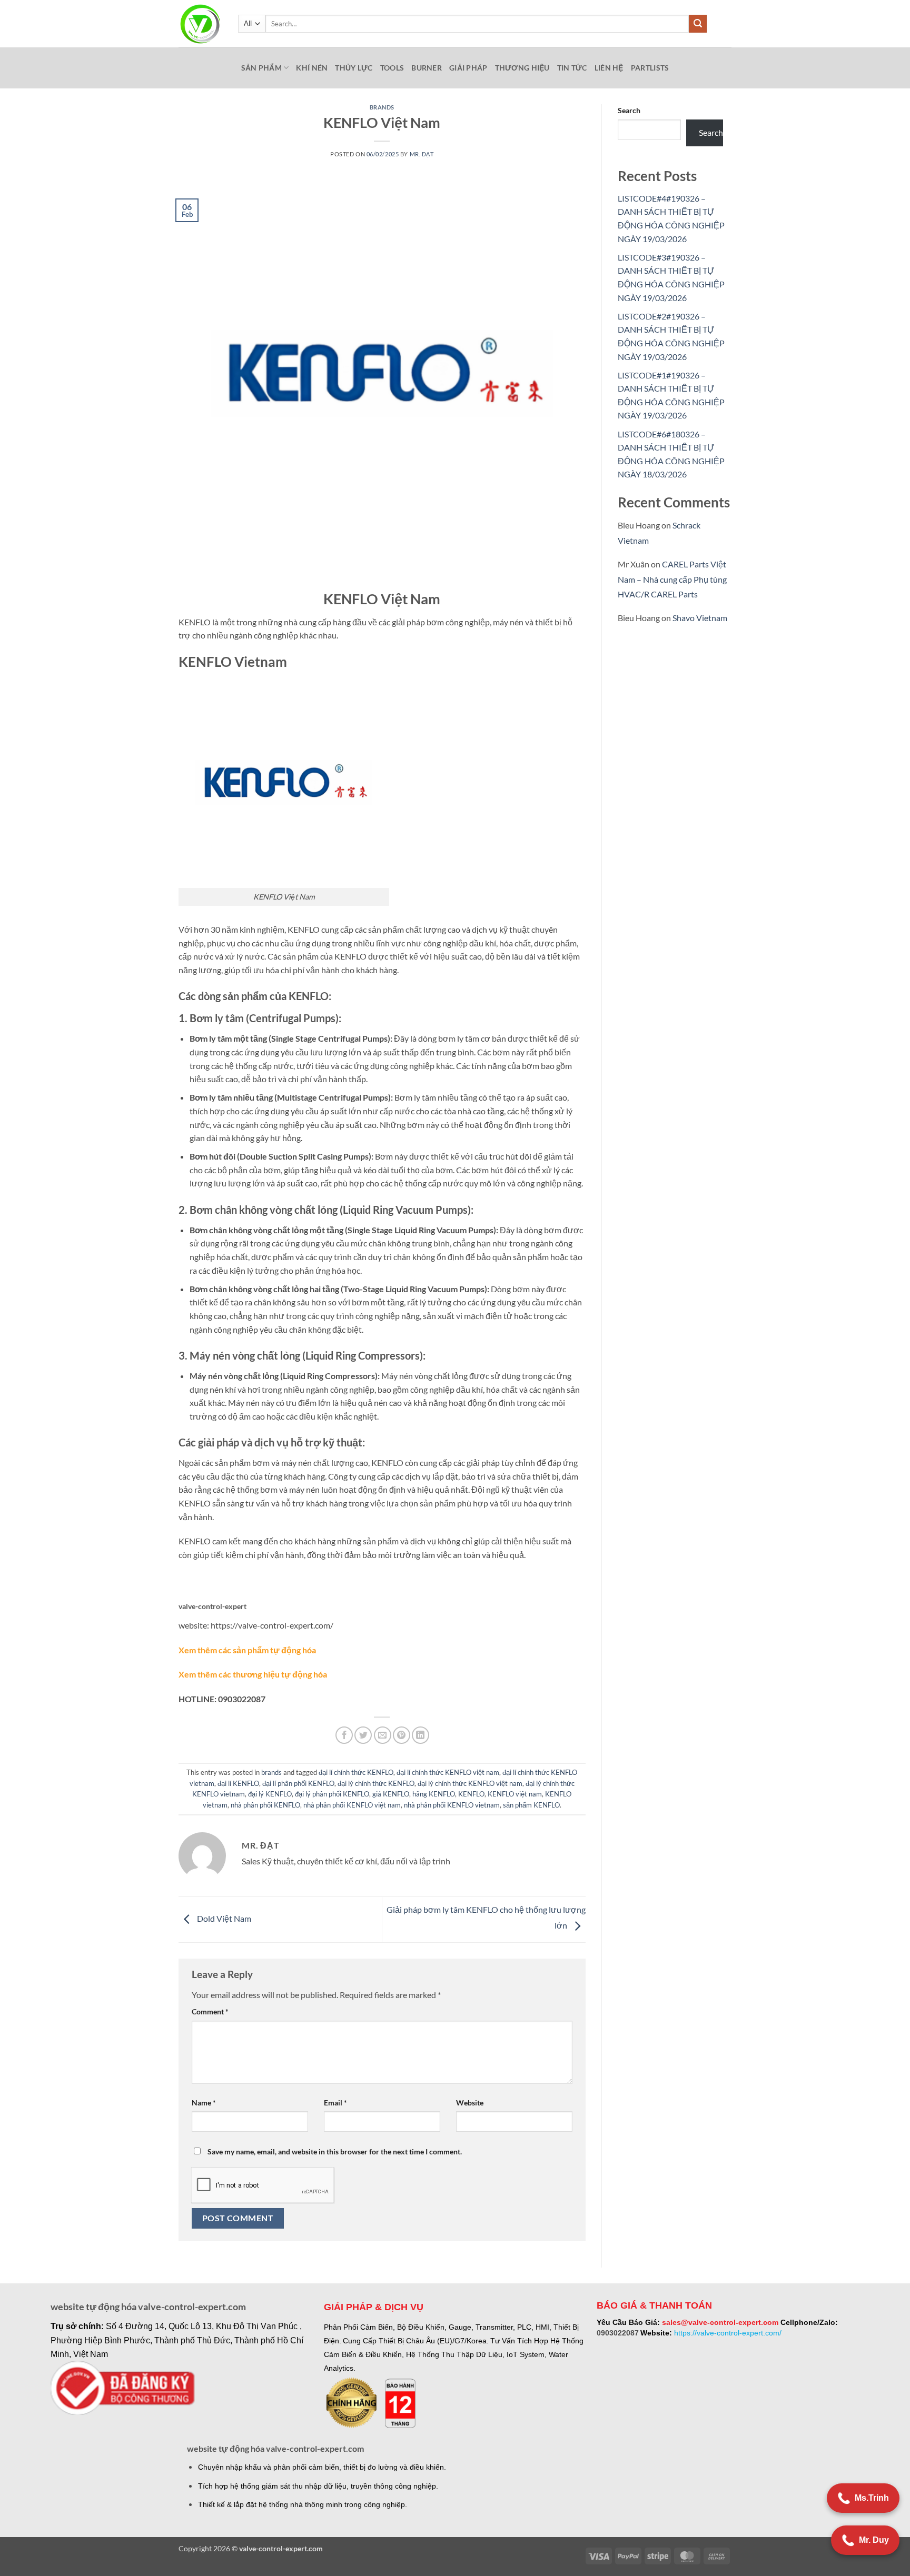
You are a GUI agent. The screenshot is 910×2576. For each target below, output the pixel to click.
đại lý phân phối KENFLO (332, 1794)
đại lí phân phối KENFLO (298, 1783)
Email (335, 2103)
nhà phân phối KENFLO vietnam (452, 1805)
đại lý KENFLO (270, 1794)
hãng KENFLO (434, 1794)
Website (470, 2103)
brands (382, 107)
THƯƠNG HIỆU (522, 68)
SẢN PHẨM (261, 68)
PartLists (650, 68)
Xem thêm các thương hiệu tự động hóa (253, 1674)
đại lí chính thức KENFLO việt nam (448, 1772)
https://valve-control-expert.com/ (728, 2333)
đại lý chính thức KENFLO (376, 1783)
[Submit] (698, 24)
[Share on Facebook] (344, 1735)
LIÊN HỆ (609, 68)
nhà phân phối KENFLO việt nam (352, 1805)
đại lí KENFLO (238, 1783)
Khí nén (312, 68)
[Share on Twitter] (363, 1735)
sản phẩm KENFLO (531, 1805)
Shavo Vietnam (700, 618)
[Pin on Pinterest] (402, 1735)
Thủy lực (354, 68)
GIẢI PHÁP (468, 68)
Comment (210, 2011)
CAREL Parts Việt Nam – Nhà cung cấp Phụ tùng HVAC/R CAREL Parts (672, 579)
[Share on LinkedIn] (421, 1735)
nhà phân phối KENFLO (265, 1805)
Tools (392, 68)
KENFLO (471, 1794)
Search (629, 110)
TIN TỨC (572, 68)
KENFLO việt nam (515, 1794)
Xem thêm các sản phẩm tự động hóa (247, 1650)
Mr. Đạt (422, 154)
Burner (427, 68)
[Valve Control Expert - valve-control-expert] (200, 24)
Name (204, 2103)
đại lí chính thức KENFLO (356, 1772)
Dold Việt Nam (223, 1918)
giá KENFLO (391, 1794)
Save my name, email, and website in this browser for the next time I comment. (335, 2151)
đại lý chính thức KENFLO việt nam (470, 1783)
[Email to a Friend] (383, 1735)
